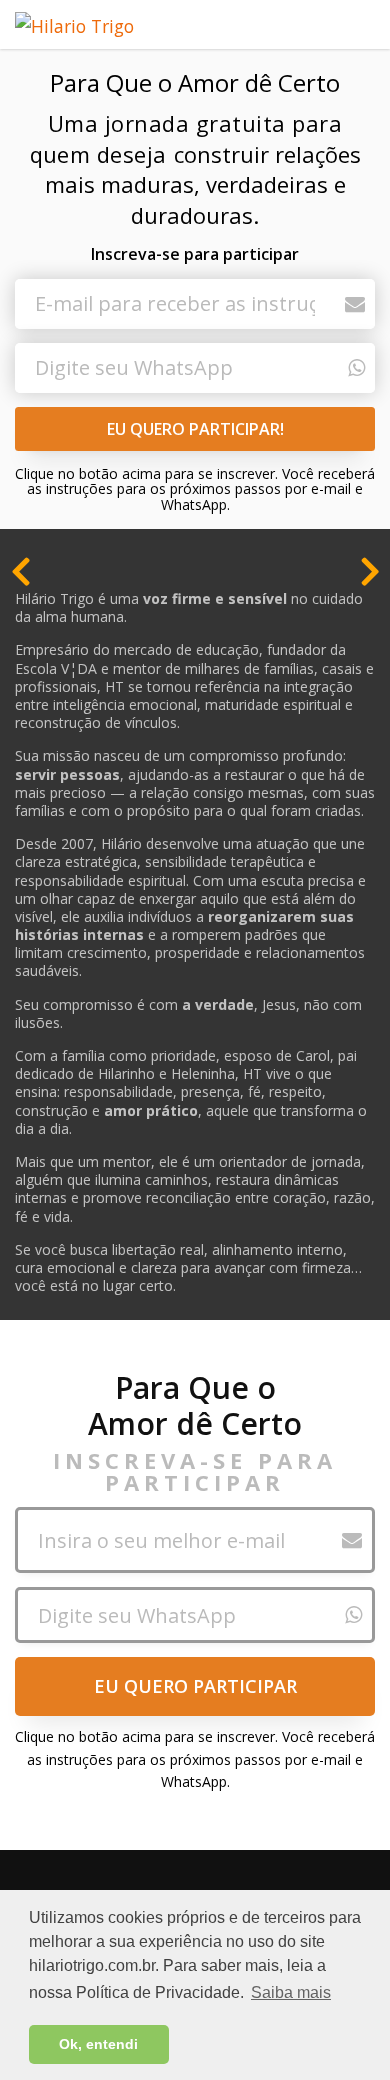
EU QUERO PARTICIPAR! (195, 429)
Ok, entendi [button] (98, 2044)
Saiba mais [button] (291, 1992)
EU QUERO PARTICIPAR (195, 1686)
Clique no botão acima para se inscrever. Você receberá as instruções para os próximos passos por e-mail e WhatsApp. (195, 489)
